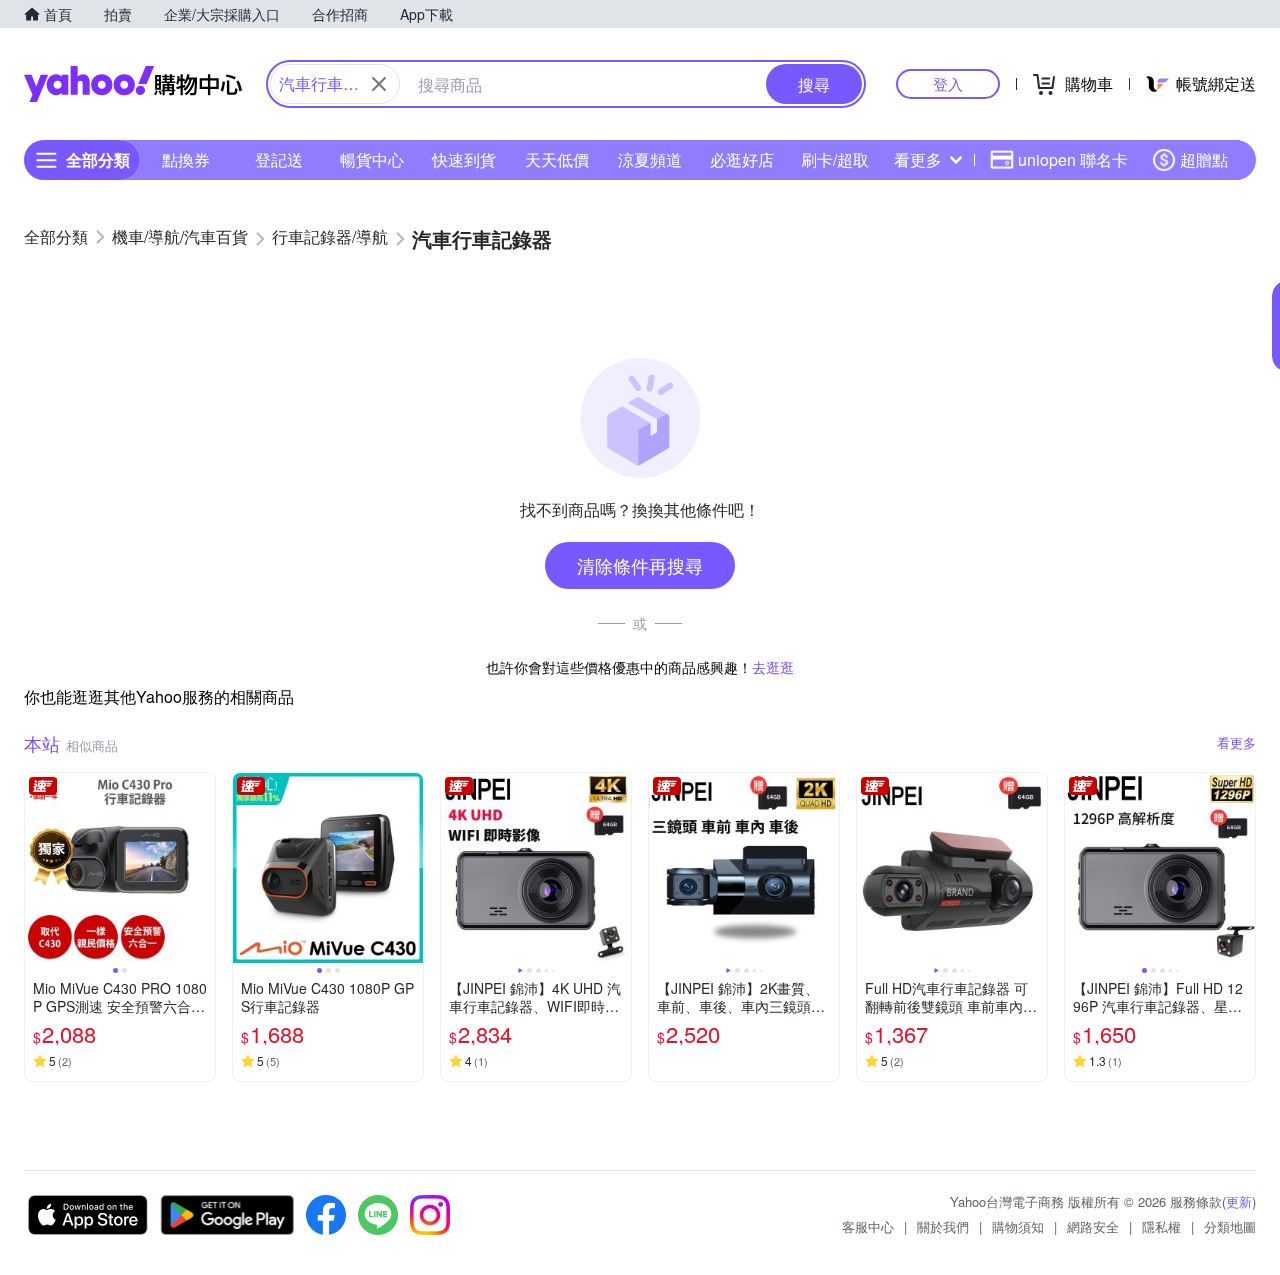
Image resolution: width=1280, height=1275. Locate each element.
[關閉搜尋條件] (379, 84)
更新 (1239, 1201)
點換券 (186, 159)
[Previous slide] (38, 868)
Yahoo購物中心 (133, 84)
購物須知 (1018, 1226)
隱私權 (1161, 1226)
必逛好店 (742, 159)
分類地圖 (1230, 1226)
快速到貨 (464, 159)
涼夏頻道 (650, 159)
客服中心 (868, 1226)
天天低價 (557, 159)
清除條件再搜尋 (640, 565)
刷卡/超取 (835, 159)
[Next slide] (202, 868)
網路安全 (1093, 1226)
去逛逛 (773, 667)
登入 (948, 83)
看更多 (918, 159)
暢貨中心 (372, 159)
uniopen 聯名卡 (1073, 159)
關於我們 (943, 1226)
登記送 (279, 159)
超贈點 (1204, 159)
